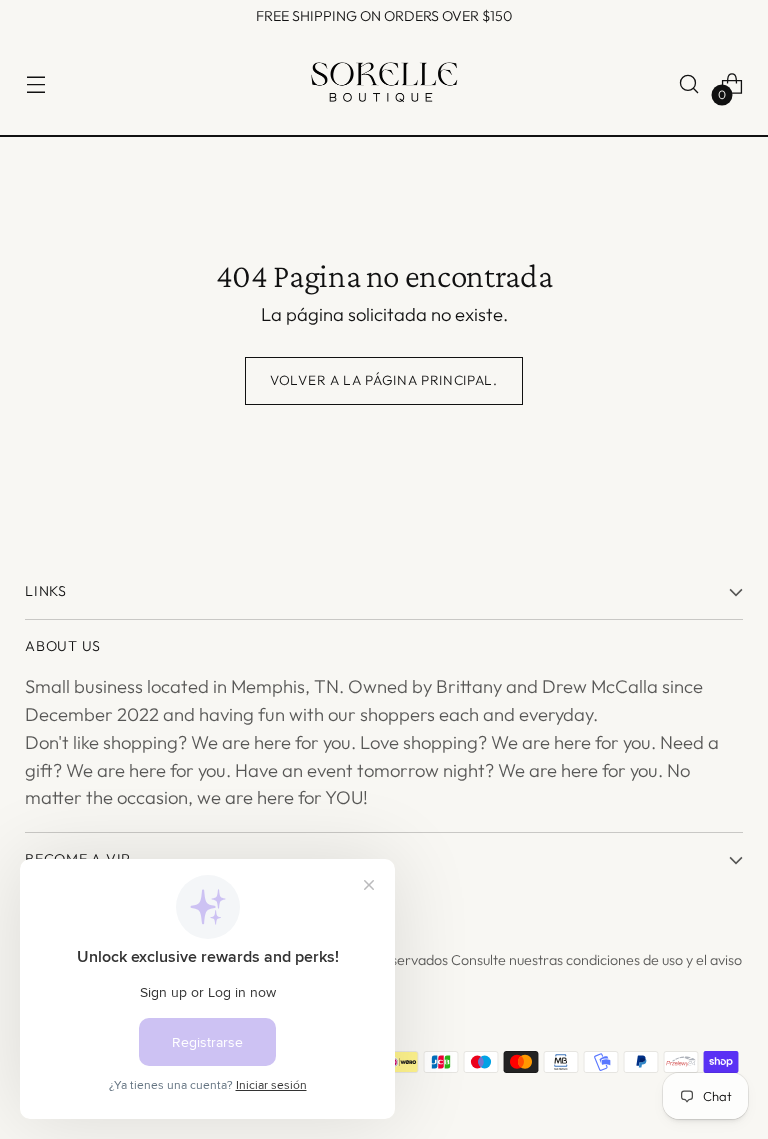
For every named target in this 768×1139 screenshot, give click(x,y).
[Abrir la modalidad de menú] (35, 84)
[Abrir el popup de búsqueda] (689, 84)
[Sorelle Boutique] (384, 84)
